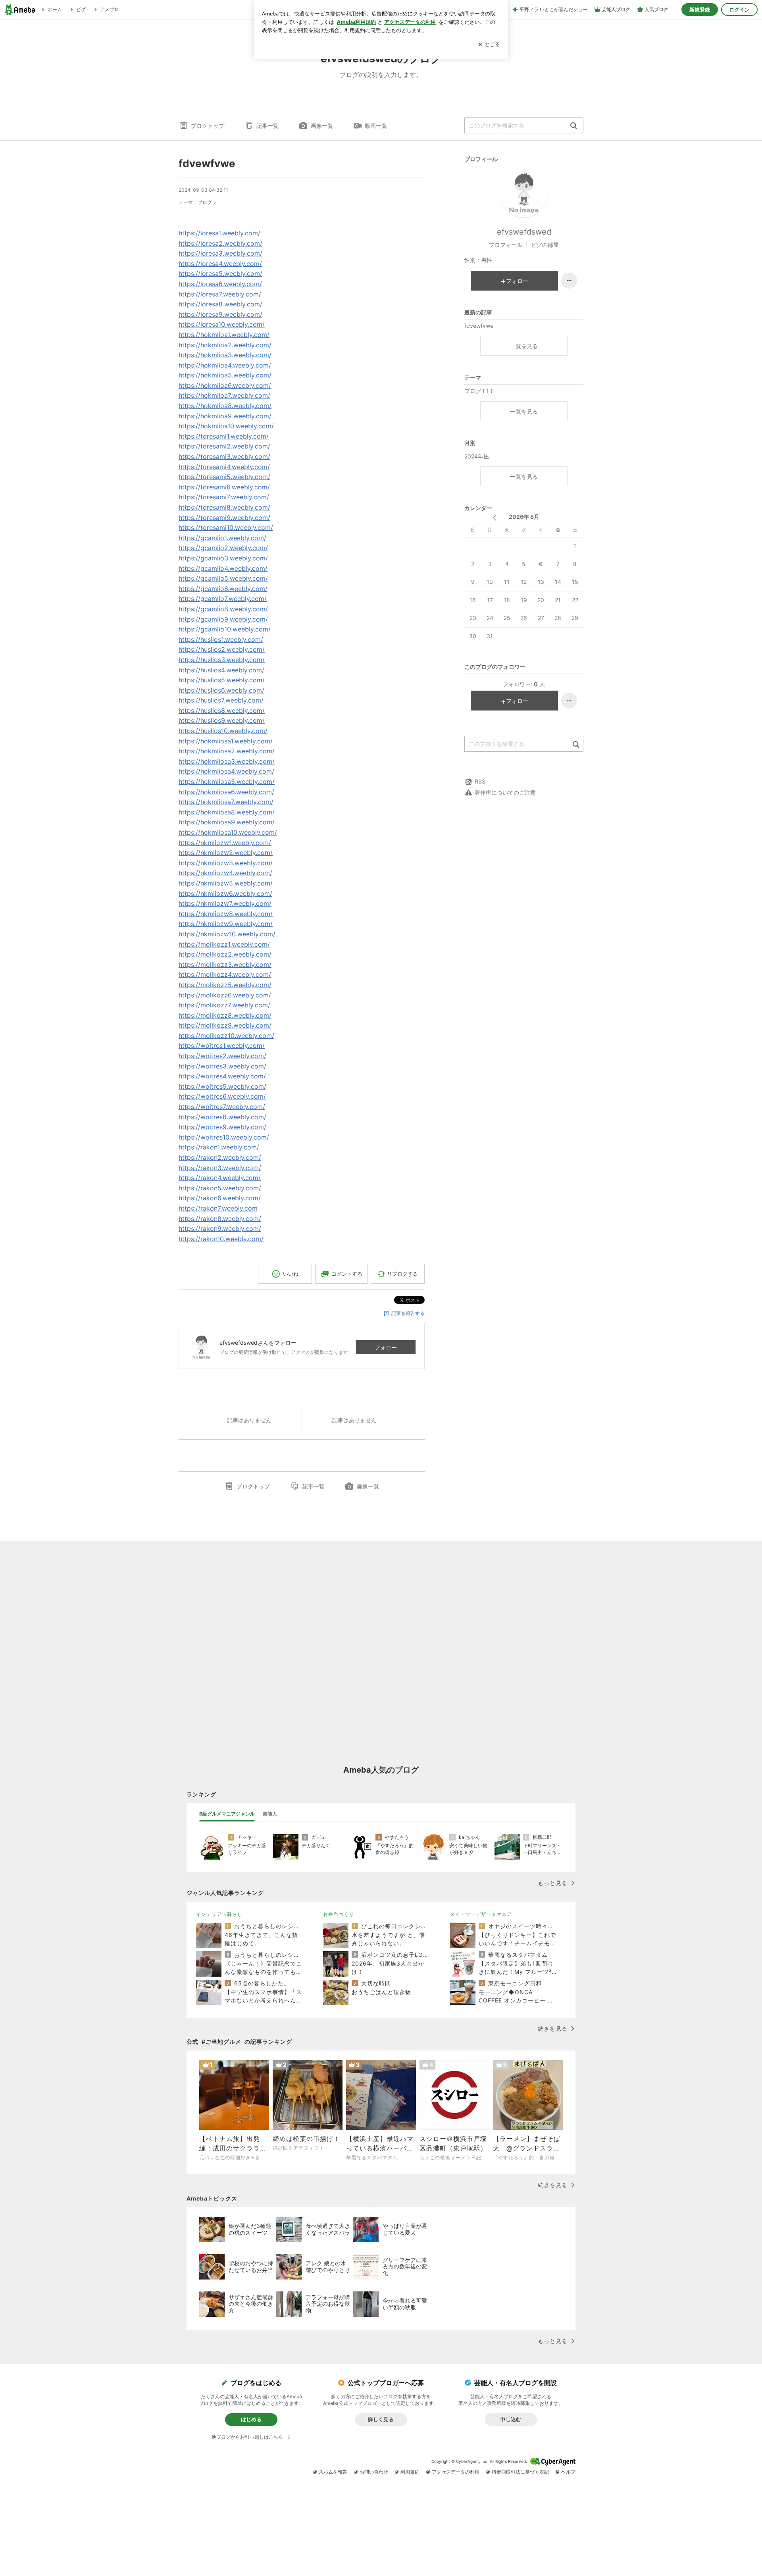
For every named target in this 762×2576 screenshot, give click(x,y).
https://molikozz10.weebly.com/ (226, 1036)
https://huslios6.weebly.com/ (221, 690)
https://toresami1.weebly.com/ (224, 436)
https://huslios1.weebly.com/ (221, 639)
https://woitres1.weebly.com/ (222, 1045)
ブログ (205, 202)
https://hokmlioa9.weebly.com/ (225, 416)
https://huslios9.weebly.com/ (222, 720)
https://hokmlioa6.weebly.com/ (225, 385)
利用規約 (410, 2472)
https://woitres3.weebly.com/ (222, 1066)
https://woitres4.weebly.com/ (222, 1076)
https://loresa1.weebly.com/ (219, 233)
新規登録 (700, 10)
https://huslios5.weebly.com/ (222, 680)
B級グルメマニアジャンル (227, 1814)
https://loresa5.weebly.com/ (220, 273)
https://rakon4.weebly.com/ (220, 1178)
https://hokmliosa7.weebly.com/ (226, 802)
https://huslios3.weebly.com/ (222, 660)
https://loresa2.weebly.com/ (220, 243)
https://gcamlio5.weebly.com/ (223, 578)
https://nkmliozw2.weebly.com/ (226, 853)
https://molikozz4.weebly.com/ (225, 974)
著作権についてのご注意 (505, 792)
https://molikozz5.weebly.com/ (225, 985)
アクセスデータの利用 (456, 2472)
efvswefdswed (524, 232)
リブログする (402, 1274)
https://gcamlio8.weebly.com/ (223, 609)
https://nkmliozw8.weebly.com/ (226, 914)
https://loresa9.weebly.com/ (220, 314)
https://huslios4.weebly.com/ (221, 670)
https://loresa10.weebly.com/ (222, 324)
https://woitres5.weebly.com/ (222, 1086)
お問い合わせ (374, 2472)
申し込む (511, 2419)
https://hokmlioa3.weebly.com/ (225, 355)
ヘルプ (568, 2472)
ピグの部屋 (545, 245)
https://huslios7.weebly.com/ (221, 700)
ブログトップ (208, 126)
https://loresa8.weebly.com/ (220, 304)
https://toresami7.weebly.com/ (224, 497)
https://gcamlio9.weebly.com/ (223, 619)
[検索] (574, 126)
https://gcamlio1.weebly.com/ (222, 538)
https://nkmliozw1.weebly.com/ (225, 843)
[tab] (227, 1814)
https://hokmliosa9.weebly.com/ (227, 822)
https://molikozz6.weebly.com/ (225, 995)
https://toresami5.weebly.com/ (224, 477)
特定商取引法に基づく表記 (520, 2472)
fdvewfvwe (207, 163)
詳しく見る (381, 2419)
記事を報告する (408, 1313)
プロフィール (506, 245)
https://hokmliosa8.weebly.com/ (227, 812)
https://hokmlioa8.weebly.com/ (225, 406)
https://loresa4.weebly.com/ (220, 264)
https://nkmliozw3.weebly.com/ (226, 863)
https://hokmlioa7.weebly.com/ (224, 395)
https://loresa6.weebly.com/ (220, 284)
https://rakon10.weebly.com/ (221, 1239)
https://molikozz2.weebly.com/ (225, 954)
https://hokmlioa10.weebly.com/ (226, 426)
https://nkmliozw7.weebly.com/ (225, 903)
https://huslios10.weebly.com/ (223, 731)
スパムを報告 (333, 2472)
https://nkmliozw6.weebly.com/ (225, 893)
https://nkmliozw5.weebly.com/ (226, 883)
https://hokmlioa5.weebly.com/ (225, 375)
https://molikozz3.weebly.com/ (225, 965)
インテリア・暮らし (219, 1914)
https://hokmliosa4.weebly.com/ (226, 771)
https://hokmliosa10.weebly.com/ (228, 832)
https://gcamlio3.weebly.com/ (223, 558)
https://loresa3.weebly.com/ (220, 253)
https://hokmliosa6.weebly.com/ (226, 792)
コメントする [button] (347, 1274)
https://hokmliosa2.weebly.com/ (227, 751)
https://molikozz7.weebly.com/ (224, 1005)
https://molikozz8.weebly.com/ (225, 1015)
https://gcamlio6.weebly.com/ (223, 589)
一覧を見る (524, 346)
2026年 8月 (524, 517)
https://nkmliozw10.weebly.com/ (227, 934)
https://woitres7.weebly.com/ (222, 1107)
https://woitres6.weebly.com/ (222, 1096)
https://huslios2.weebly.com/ (222, 649)
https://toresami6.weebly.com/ (224, 487)
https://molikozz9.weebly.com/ (225, 1025)
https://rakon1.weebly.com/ (219, 1147)
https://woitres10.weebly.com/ (224, 1137)
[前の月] (495, 518)
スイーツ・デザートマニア (481, 1914)
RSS (480, 781)
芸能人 (270, 1814)
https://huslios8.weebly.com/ (222, 710)
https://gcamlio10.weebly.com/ (225, 629)
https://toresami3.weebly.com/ (224, 456)
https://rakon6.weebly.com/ (220, 1198)
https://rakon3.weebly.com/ (220, 1168)
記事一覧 (267, 126)
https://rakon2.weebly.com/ (220, 1157)
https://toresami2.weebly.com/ (224, 446)
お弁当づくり (339, 1914)
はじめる (251, 2419)
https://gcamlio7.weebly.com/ (223, 599)
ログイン (739, 10)
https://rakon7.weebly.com (218, 1208)
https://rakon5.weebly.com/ (220, 1188)
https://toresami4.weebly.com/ (224, 467)
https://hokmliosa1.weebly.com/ (226, 741)
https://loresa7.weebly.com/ (220, 294)
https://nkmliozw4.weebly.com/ (225, 873)
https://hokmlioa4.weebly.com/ (225, 365)
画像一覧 (322, 126)
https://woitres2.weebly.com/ (222, 1056)
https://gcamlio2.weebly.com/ (223, 548)
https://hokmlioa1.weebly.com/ (224, 335)
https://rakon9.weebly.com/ (220, 1228)
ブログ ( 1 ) (478, 391)
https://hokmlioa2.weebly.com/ (225, 345)
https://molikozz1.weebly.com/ (224, 944)
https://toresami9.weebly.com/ (224, 518)
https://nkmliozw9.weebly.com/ (226, 924)
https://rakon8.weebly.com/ (220, 1219)
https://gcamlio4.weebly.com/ (223, 568)
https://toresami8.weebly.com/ (224, 507)
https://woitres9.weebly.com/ (222, 1127)
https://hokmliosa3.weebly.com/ (227, 761)
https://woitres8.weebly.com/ (222, 1117)
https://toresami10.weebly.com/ (226, 528)
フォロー (386, 1347)
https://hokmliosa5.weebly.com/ (227, 782)
